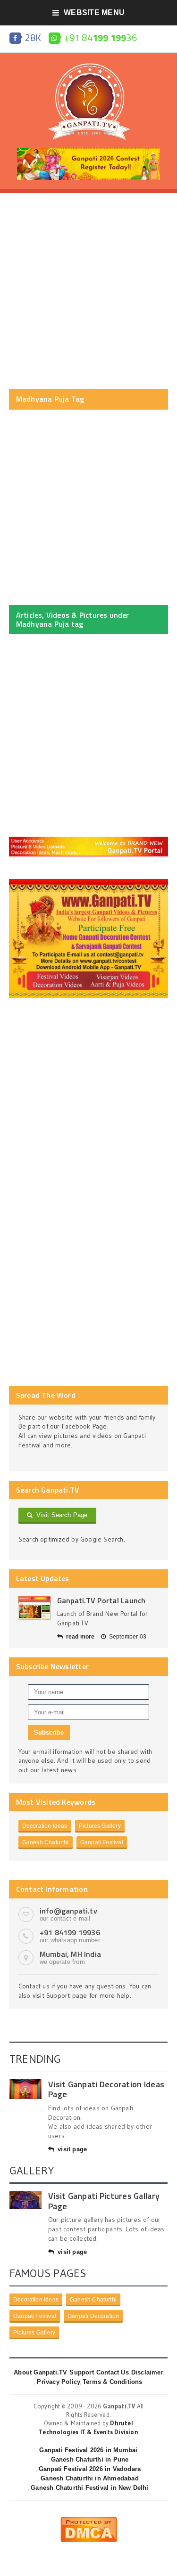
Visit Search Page (60, 1515)
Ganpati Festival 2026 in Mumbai (88, 2450)
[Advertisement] (88, 291)
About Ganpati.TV (40, 2372)
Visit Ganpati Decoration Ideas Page (106, 2089)
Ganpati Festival (102, 1842)
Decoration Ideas (45, 1826)
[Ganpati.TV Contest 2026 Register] (89, 151)
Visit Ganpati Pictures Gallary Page (104, 2201)
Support (81, 2372)
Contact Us (113, 2372)
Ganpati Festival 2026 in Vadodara (90, 2469)
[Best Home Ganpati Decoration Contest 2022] (88, 882)
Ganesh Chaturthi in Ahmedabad (90, 2478)
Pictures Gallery (100, 1826)
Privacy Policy (59, 2382)
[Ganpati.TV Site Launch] (34, 1608)
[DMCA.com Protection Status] (89, 2520)
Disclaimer (147, 2372)
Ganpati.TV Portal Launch (101, 1600)
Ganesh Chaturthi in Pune (90, 2459)
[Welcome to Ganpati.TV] (88, 840)
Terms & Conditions (113, 2382)
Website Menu (94, 12)
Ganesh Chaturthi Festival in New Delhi (89, 2488)
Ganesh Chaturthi (46, 1842)
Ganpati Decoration (93, 2316)
